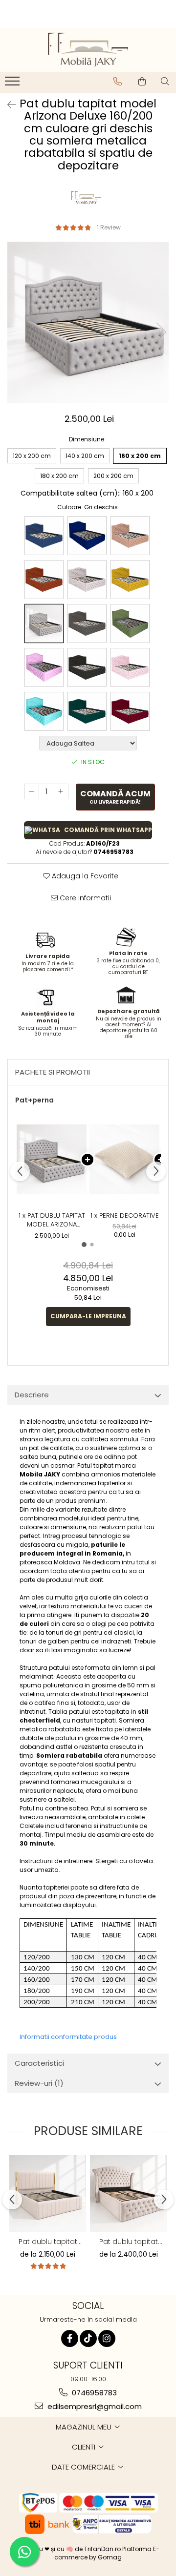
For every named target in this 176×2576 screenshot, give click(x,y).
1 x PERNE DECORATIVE (125, 1216)
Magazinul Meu (85, 2427)
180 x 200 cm (59, 476)
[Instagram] (107, 2338)
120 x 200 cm (32, 456)
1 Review (109, 227)
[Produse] (13, 84)
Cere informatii (84, 898)
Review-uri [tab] (39, 2083)
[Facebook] (70, 2338)
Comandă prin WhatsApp (108, 830)
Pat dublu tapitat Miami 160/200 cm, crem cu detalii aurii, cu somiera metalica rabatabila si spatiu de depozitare (129, 2242)
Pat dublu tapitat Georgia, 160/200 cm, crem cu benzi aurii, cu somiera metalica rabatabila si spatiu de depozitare (48, 2242)
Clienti (85, 2447)
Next (161, 332)
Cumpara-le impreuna (88, 1316)
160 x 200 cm (140, 456)
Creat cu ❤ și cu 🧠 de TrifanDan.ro (70, 2549)
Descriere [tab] (32, 1395)
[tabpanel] (88, 322)
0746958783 (93, 2393)
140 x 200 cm (85, 456)
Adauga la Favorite (84, 876)
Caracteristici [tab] (39, 2063)
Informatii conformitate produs (68, 2037)
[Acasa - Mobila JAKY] (88, 50)
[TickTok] (88, 2338)
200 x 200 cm (113, 476)
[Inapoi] (7, 105)
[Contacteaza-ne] (118, 82)
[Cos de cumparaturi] (142, 82)
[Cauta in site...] (165, 82)
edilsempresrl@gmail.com (94, 2406)
